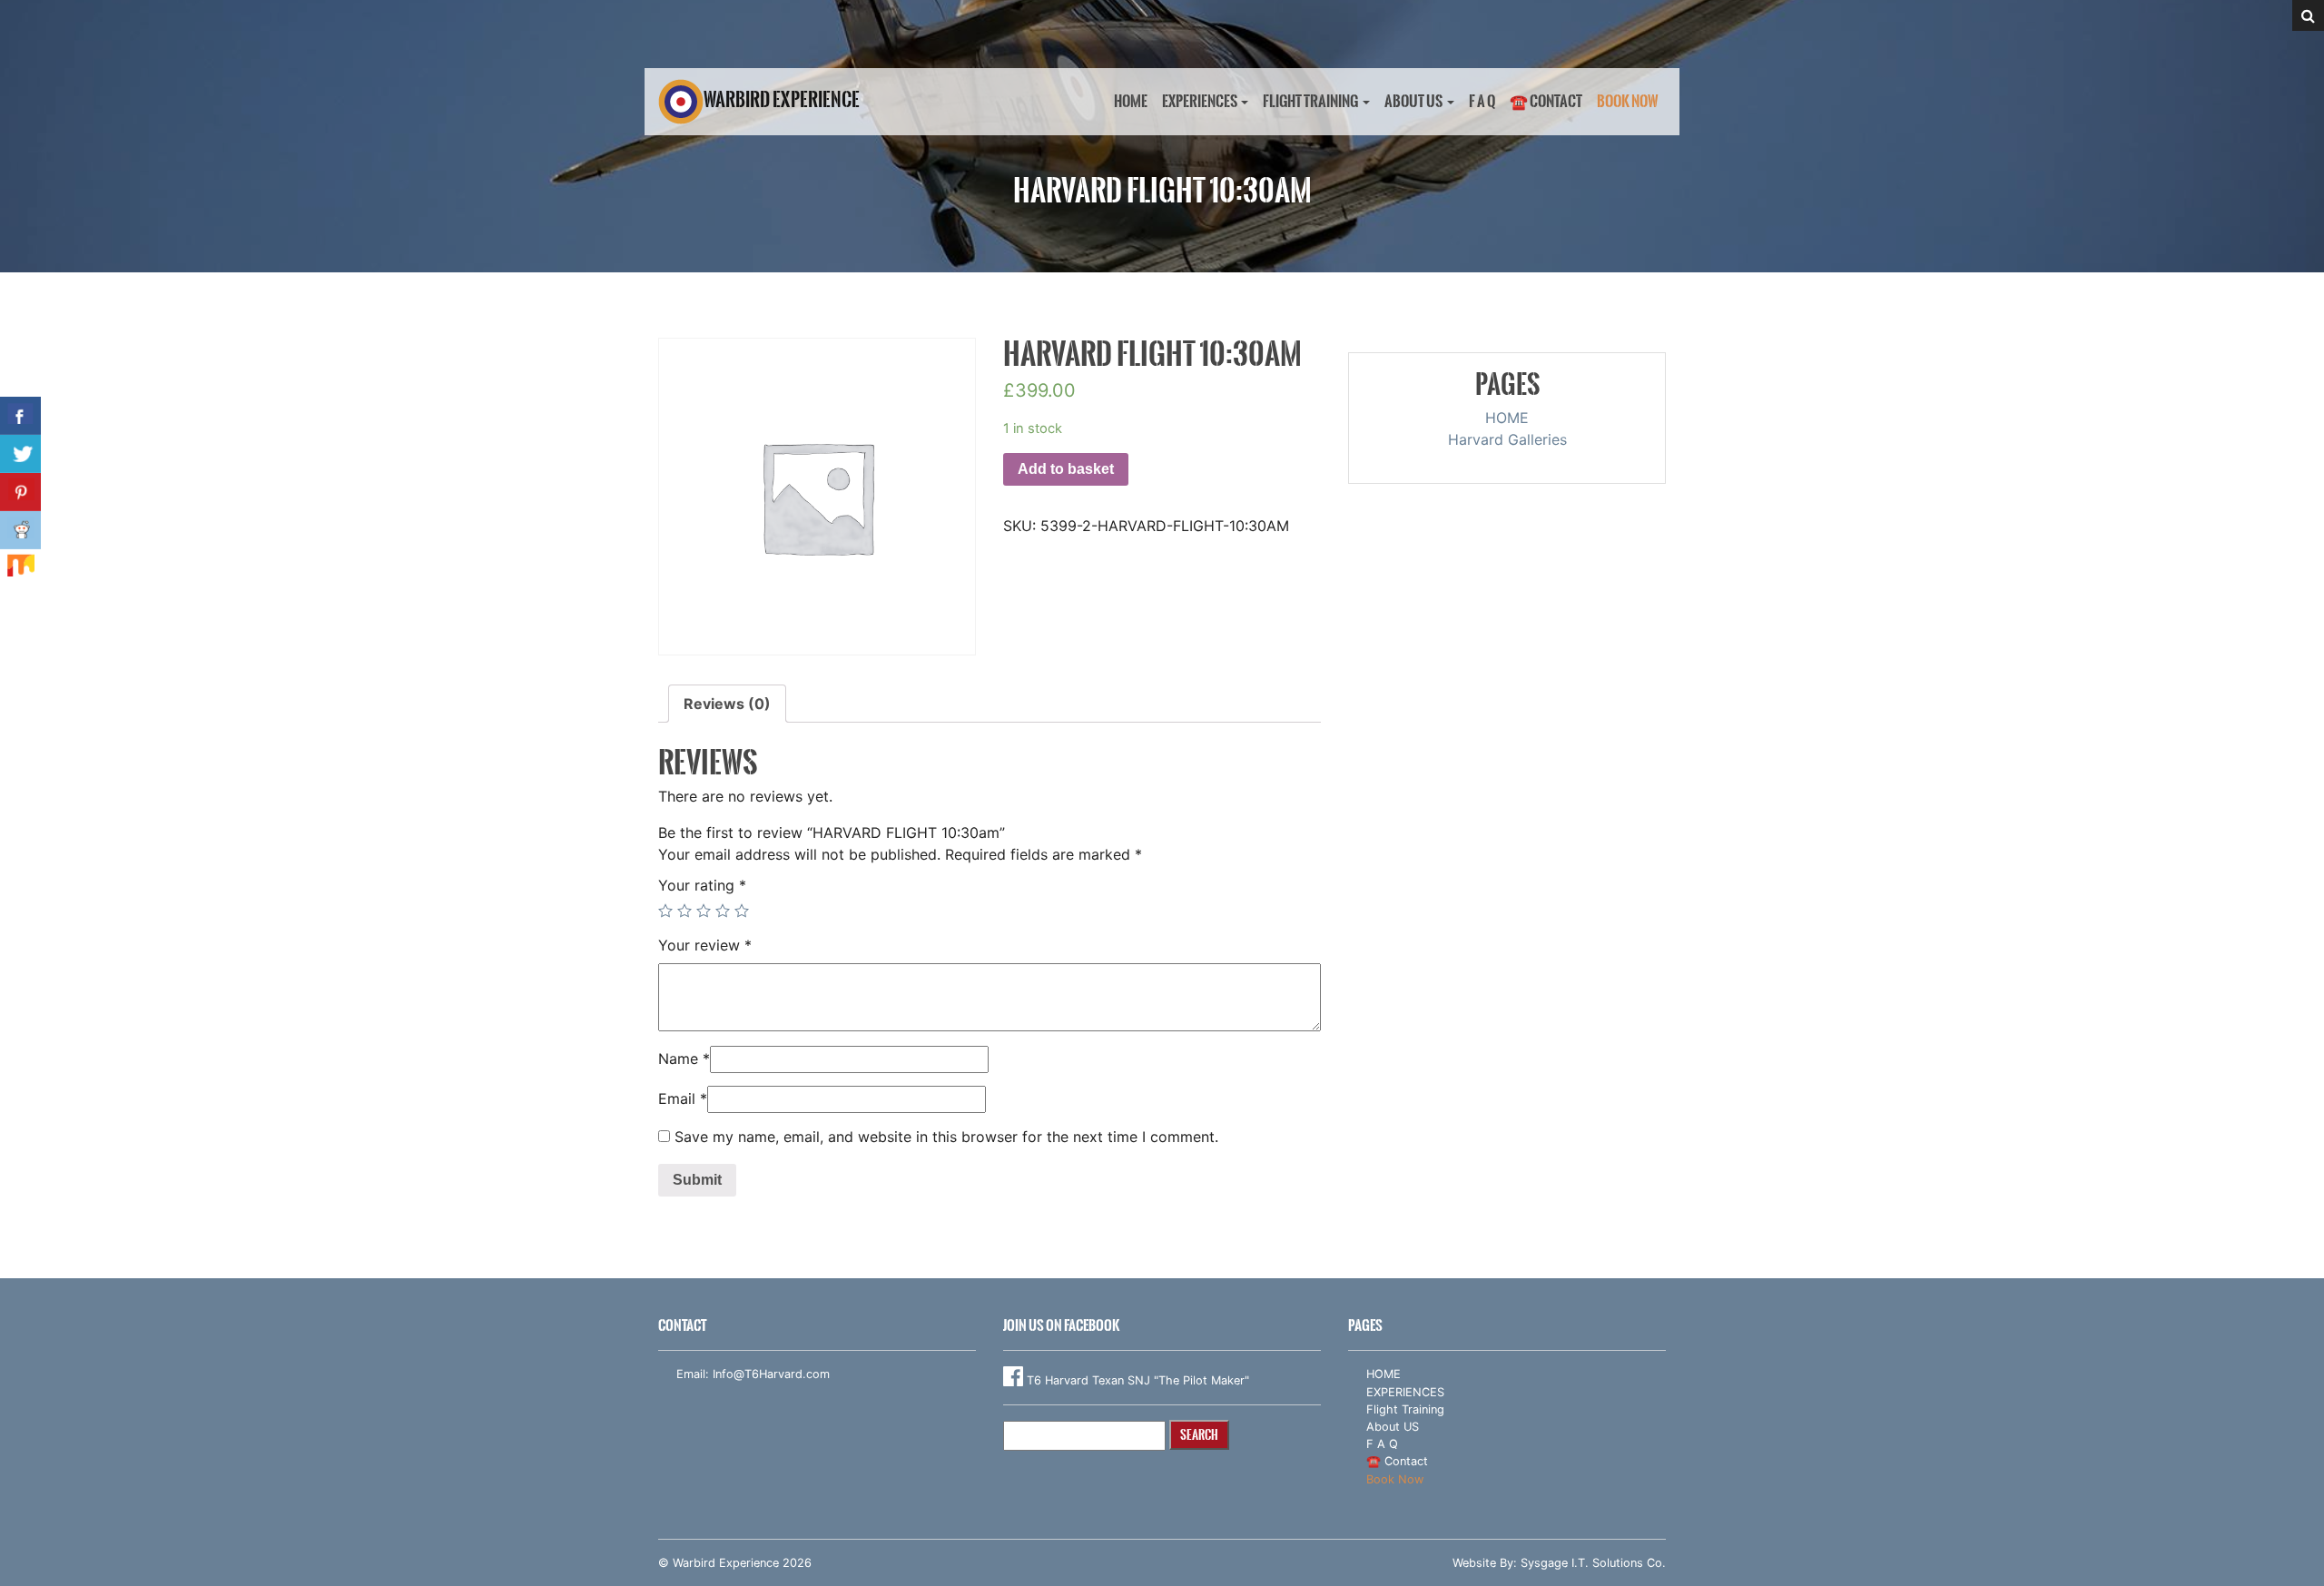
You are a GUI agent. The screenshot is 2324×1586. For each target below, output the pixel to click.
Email (683, 1098)
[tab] (727, 704)
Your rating (702, 885)
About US (1413, 101)
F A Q (1482, 101)
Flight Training (1310, 101)
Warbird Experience (763, 99)
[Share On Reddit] (20, 530)
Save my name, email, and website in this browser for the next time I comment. (946, 1137)
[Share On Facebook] (20, 416)
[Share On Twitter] (20, 454)
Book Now (1628, 101)
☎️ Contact (1546, 101)
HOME (1131, 101)
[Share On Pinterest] (20, 492)
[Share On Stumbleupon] (20, 568)
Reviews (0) (727, 704)
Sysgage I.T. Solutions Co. (1593, 1563)
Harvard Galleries (1507, 439)
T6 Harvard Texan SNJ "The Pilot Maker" (1136, 1380)
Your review (705, 945)
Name (684, 1059)
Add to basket (1066, 469)
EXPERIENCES (1200, 101)
